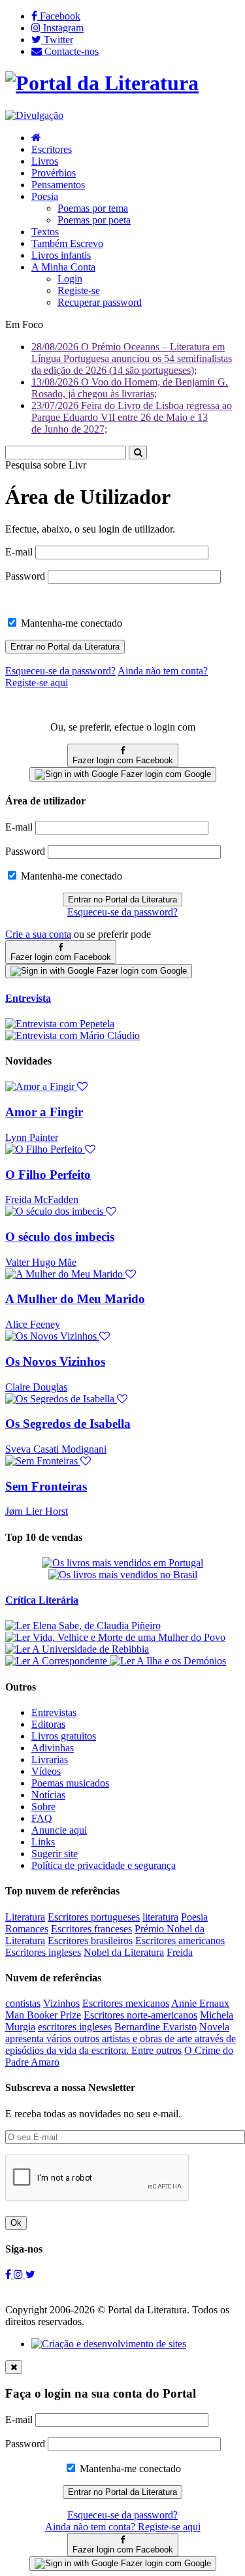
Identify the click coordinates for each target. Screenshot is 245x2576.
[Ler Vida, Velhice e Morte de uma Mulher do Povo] (115, 1637)
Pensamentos (58, 185)
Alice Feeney (33, 1324)
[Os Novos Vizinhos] (57, 1336)
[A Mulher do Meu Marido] (71, 1274)
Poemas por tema (93, 208)
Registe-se (79, 290)
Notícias (48, 1795)
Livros (45, 161)
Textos (45, 232)
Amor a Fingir (44, 1112)
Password (25, 576)
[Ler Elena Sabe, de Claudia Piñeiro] (83, 1626)
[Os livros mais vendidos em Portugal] (122, 1563)
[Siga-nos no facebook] (9, 2274)
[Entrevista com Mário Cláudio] (73, 1035)
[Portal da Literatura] (102, 83)
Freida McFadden (42, 1199)
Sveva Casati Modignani (56, 1449)
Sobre (43, 1807)
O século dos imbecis (60, 1237)
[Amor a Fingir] (46, 1086)
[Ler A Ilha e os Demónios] (168, 1661)
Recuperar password (100, 302)
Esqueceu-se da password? (122, 912)
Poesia (45, 196)
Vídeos (46, 1771)
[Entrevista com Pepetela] (60, 1024)
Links (43, 1842)
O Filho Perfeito (48, 1175)
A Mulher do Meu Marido (75, 1299)
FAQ (42, 1818)
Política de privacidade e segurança (104, 1865)
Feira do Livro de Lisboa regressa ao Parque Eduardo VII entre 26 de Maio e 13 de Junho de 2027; (132, 417)
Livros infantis (61, 255)
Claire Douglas (36, 1387)
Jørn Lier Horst (37, 1511)
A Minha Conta (63, 267)
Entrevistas (54, 1712)
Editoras (48, 1724)
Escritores (52, 149)
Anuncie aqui (59, 1830)
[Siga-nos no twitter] (30, 2274)
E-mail (19, 552)
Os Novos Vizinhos (55, 1362)
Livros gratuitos (64, 1736)
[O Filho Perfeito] (50, 1149)
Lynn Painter (32, 1137)
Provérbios (54, 173)
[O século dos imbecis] (61, 1211)
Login (70, 279)
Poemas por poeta (94, 220)
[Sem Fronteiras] (48, 1461)
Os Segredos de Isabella (68, 1424)
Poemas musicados (70, 1783)
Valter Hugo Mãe (41, 1262)
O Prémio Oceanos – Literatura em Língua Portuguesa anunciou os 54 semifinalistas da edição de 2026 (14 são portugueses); (132, 358)
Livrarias (50, 1759)
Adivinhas (53, 1748)
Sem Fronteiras (46, 1486)
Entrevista (28, 998)
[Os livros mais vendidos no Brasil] (123, 1575)
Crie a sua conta (38, 934)
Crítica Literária (42, 1600)
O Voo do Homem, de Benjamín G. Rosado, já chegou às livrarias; (130, 388)
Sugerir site (55, 1854)
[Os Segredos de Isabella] (66, 1399)
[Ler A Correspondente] (57, 1661)
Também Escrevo (67, 243)
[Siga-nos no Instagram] (20, 2274)
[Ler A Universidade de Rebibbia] (77, 1649)
